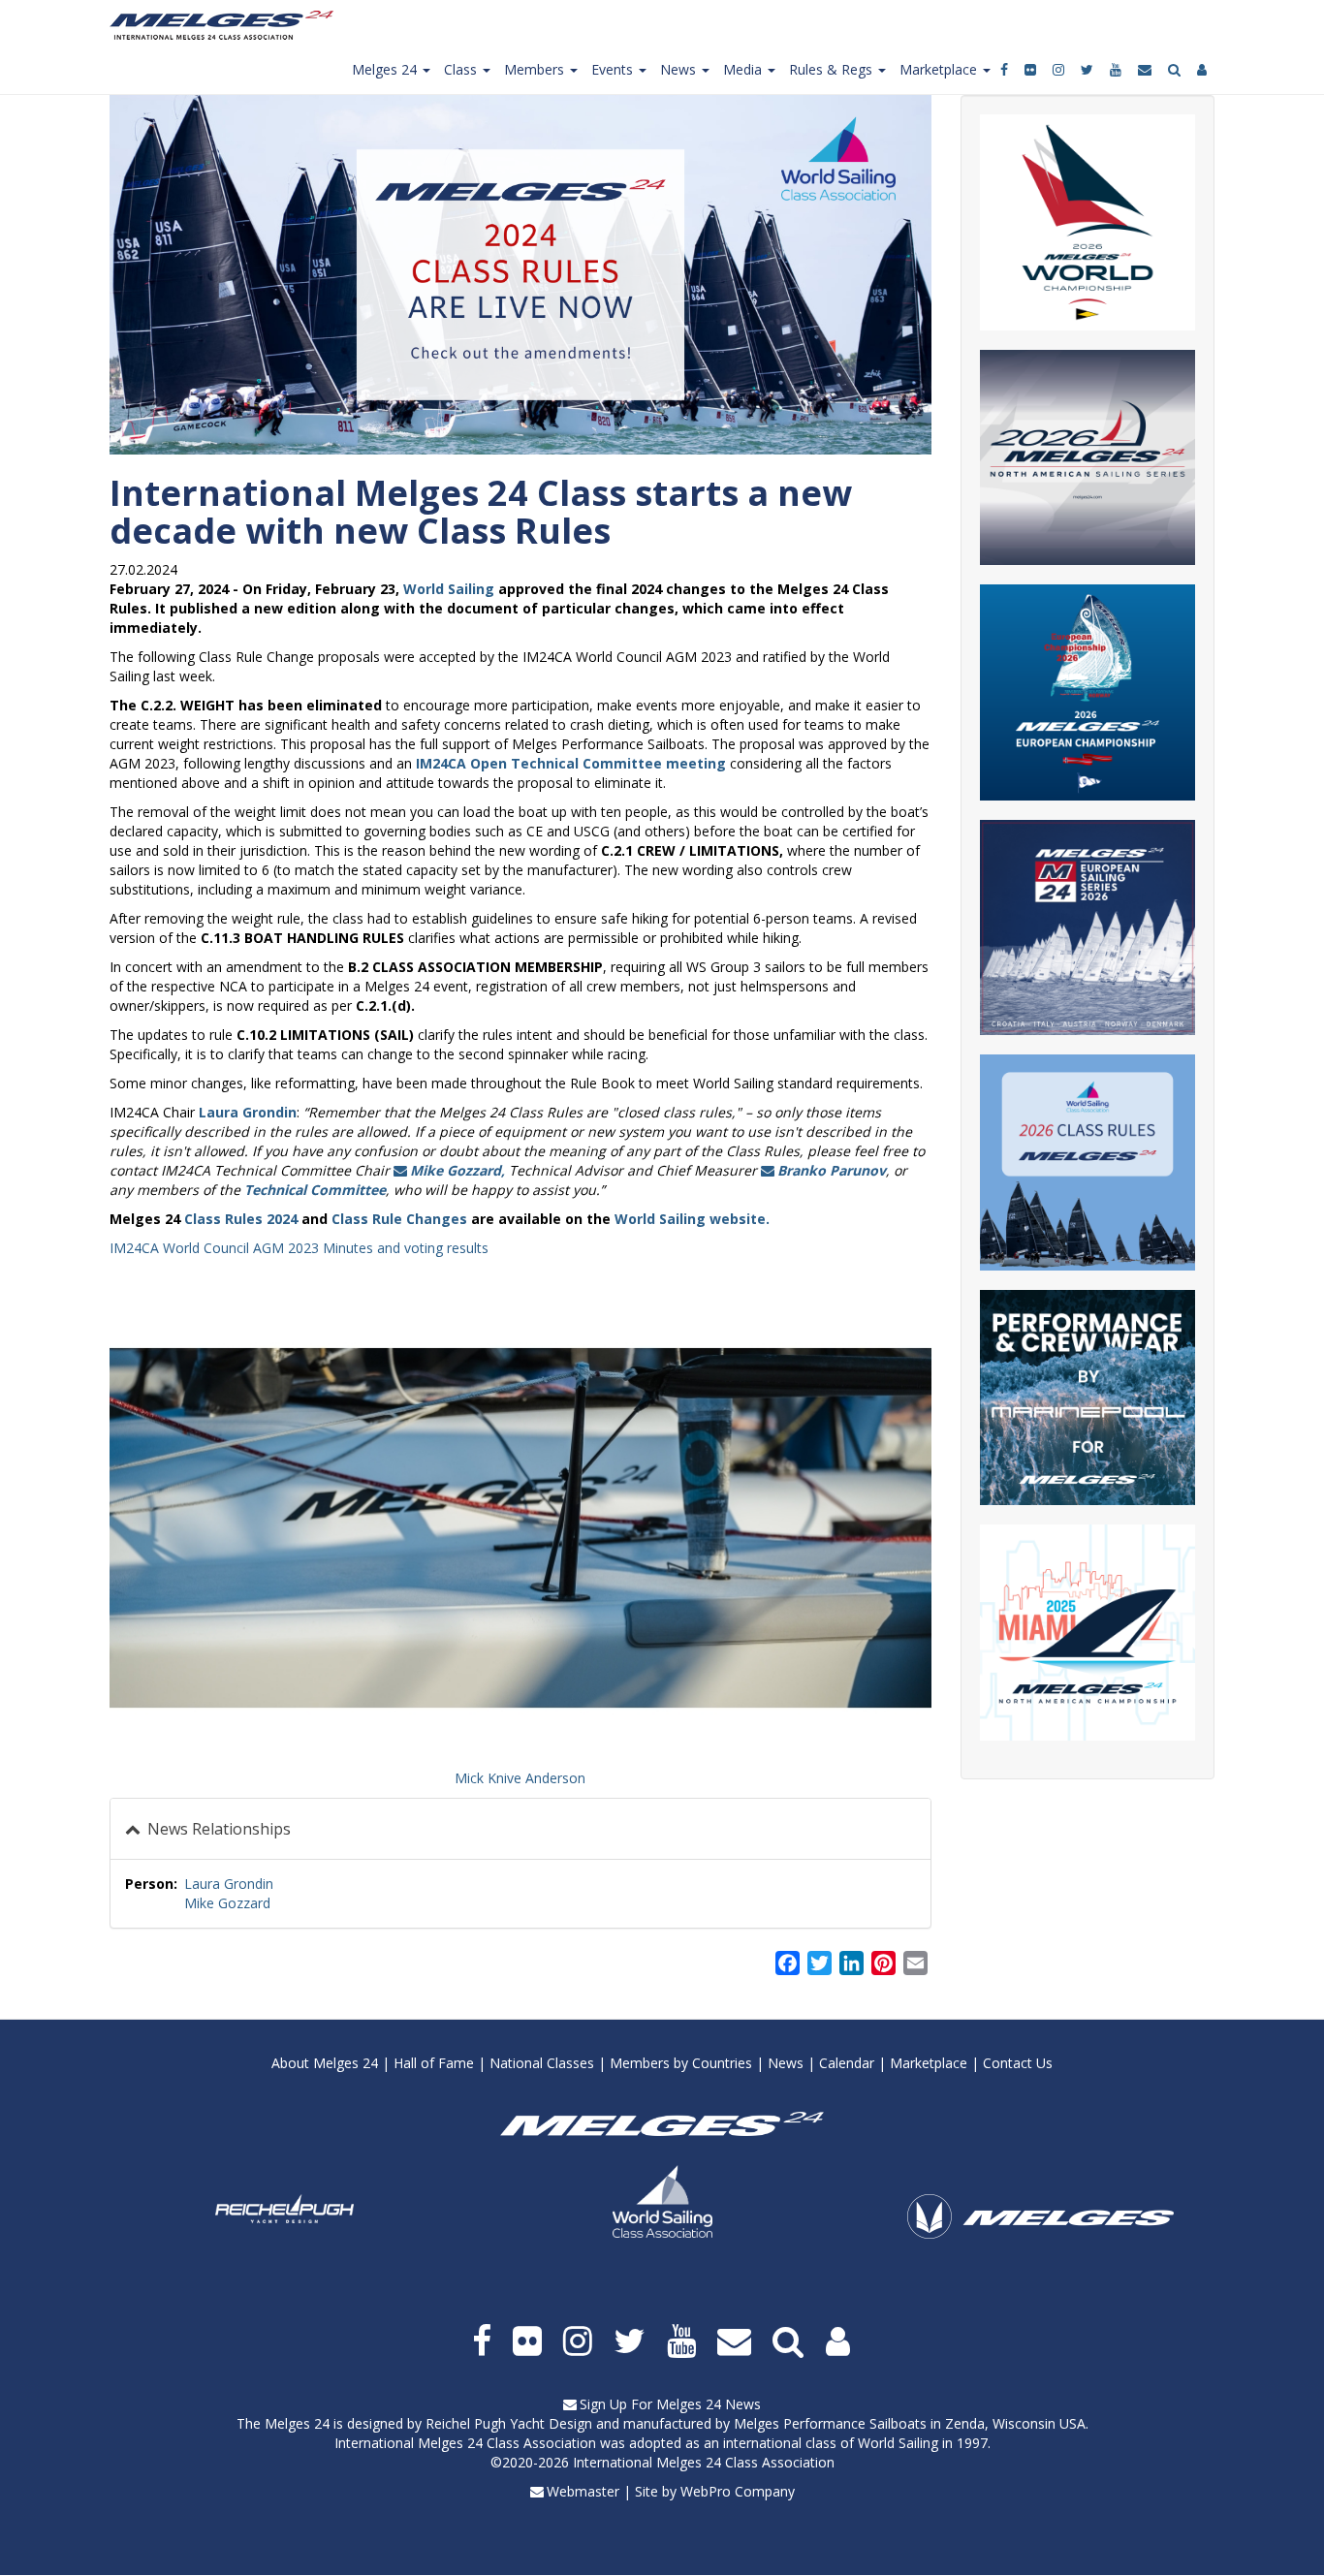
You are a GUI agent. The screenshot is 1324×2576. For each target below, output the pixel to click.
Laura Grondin (229, 1884)
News (786, 2063)
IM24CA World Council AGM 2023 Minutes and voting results (299, 1248)
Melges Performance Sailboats (830, 2423)
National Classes (542, 2063)
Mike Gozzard (227, 1903)
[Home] (229, 25)
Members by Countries (681, 2063)
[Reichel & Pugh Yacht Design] (284, 2209)
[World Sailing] (662, 2201)
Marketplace (929, 2063)
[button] (520, 1528)
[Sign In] (1203, 70)
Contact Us (1018, 2063)
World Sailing (449, 589)
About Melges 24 (325, 2063)
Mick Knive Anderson (520, 1778)
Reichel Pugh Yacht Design (509, 2423)
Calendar (847, 2063)
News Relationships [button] (217, 1829)
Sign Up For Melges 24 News (670, 2404)
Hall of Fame (434, 2063)
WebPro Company (738, 2491)
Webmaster (583, 2491)
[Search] (1176, 70)
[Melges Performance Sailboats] (1040, 2243)
